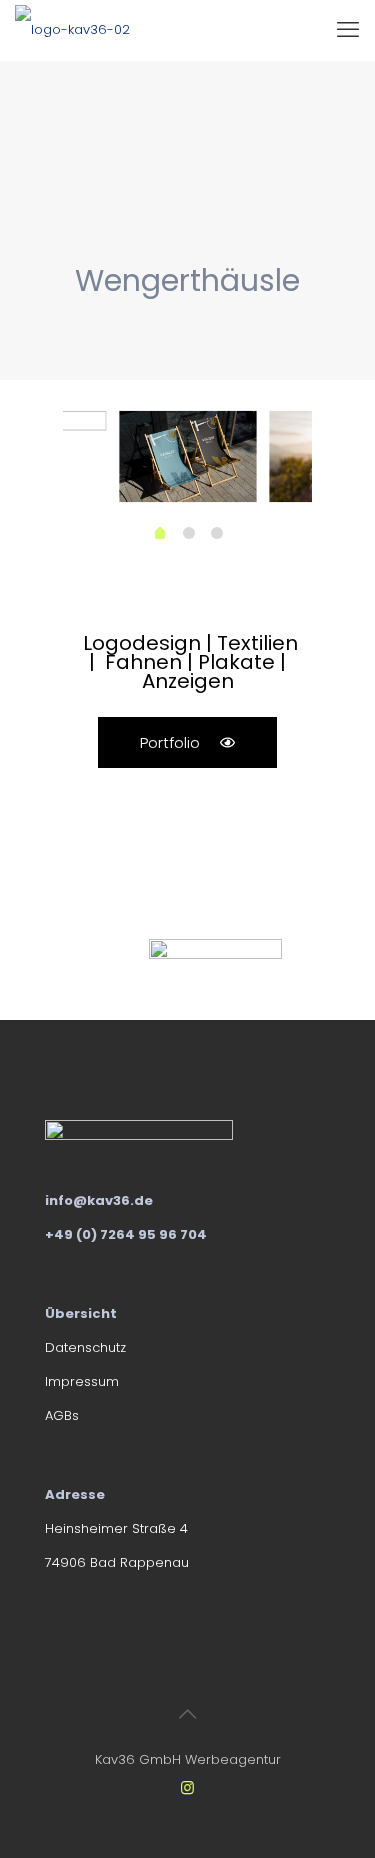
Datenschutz (85, 1347)
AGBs (62, 1415)
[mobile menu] (348, 30)
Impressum (82, 1381)
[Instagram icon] (187, 1787)
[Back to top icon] (188, 1714)
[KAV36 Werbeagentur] (72, 30)
